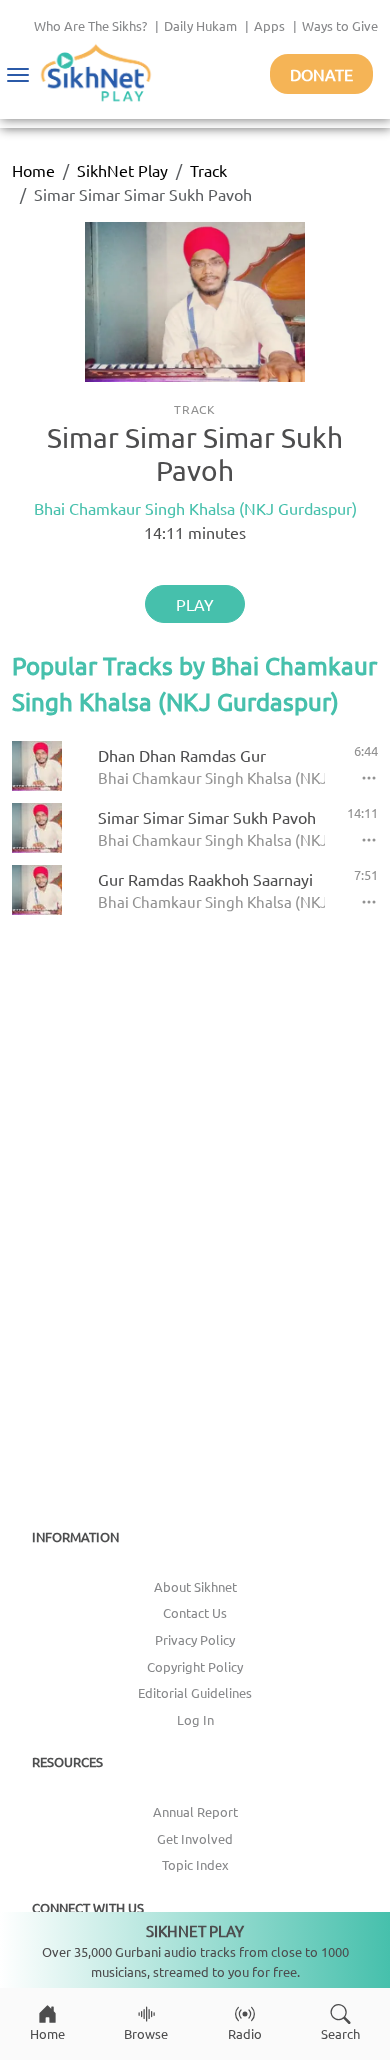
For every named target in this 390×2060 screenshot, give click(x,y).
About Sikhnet (195, 1586)
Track (208, 170)
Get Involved (195, 1838)
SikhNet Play (122, 170)
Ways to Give (340, 25)
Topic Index (195, 1864)
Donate (321, 74)
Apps (269, 25)
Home (33, 170)
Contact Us (195, 1612)
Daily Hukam (200, 25)
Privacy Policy (195, 1639)
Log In (195, 1719)
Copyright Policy (195, 1666)
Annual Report (195, 1811)
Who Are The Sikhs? (90, 25)
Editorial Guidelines (195, 1692)
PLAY (195, 604)
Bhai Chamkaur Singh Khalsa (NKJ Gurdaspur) (195, 508)
